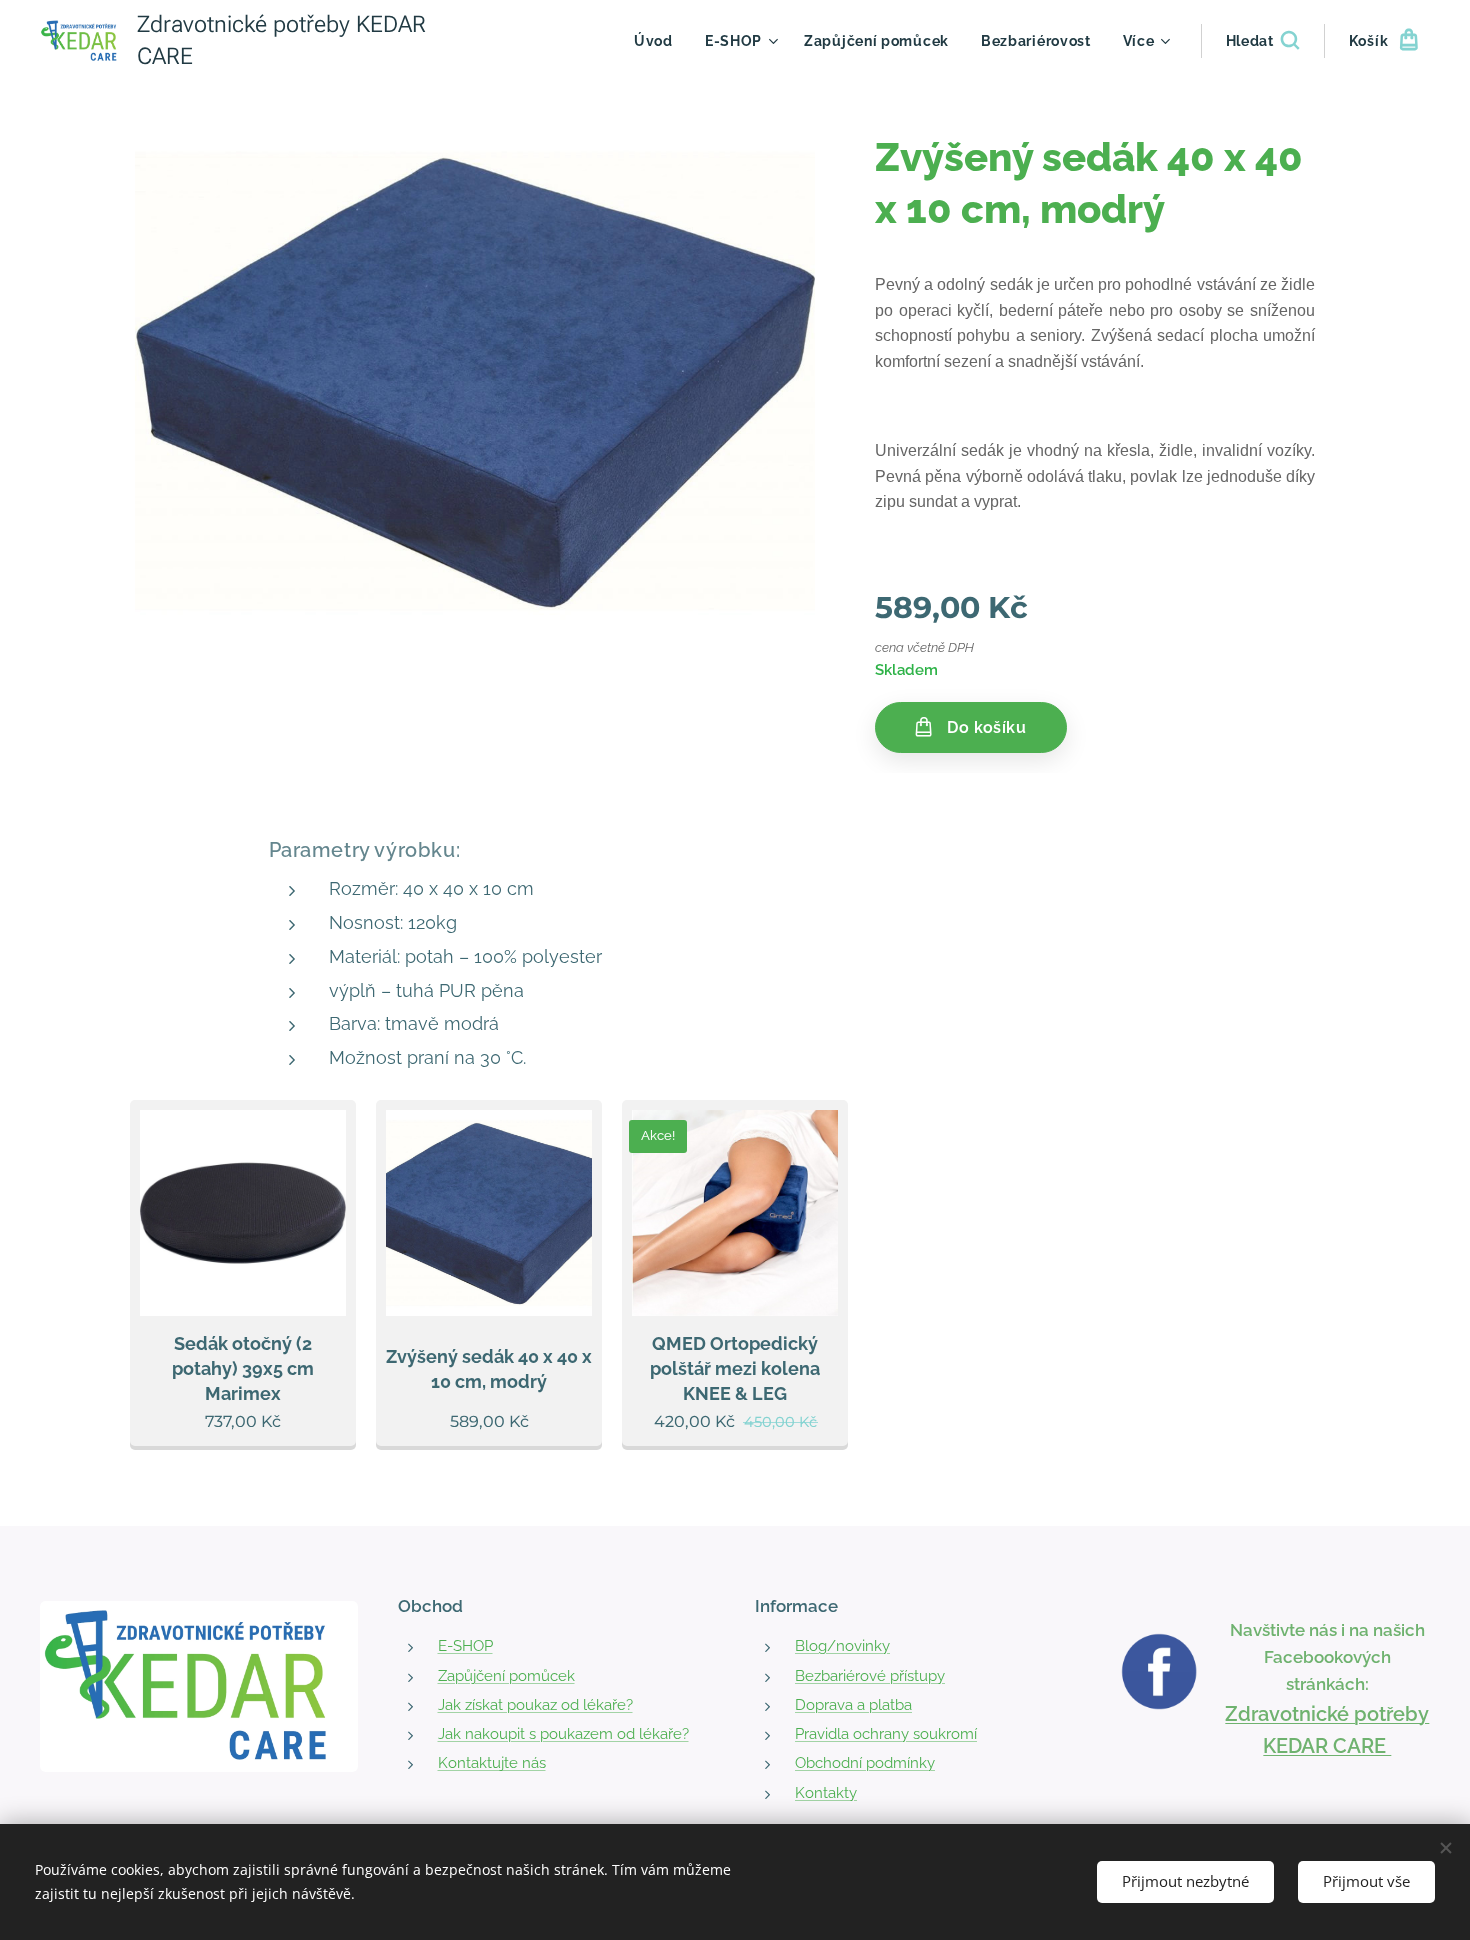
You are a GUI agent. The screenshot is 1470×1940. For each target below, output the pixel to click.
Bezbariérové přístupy (870, 1676)
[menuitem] (659, 41)
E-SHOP (465, 1646)
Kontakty (826, 1793)
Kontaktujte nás (492, 1763)
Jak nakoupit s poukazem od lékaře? (563, 1734)
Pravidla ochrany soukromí (886, 1734)
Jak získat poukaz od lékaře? (535, 1705)
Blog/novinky (842, 1646)
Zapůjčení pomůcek (506, 1676)
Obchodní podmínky (865, 1763)
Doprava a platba (853, 1705)
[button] (1262, 41)
